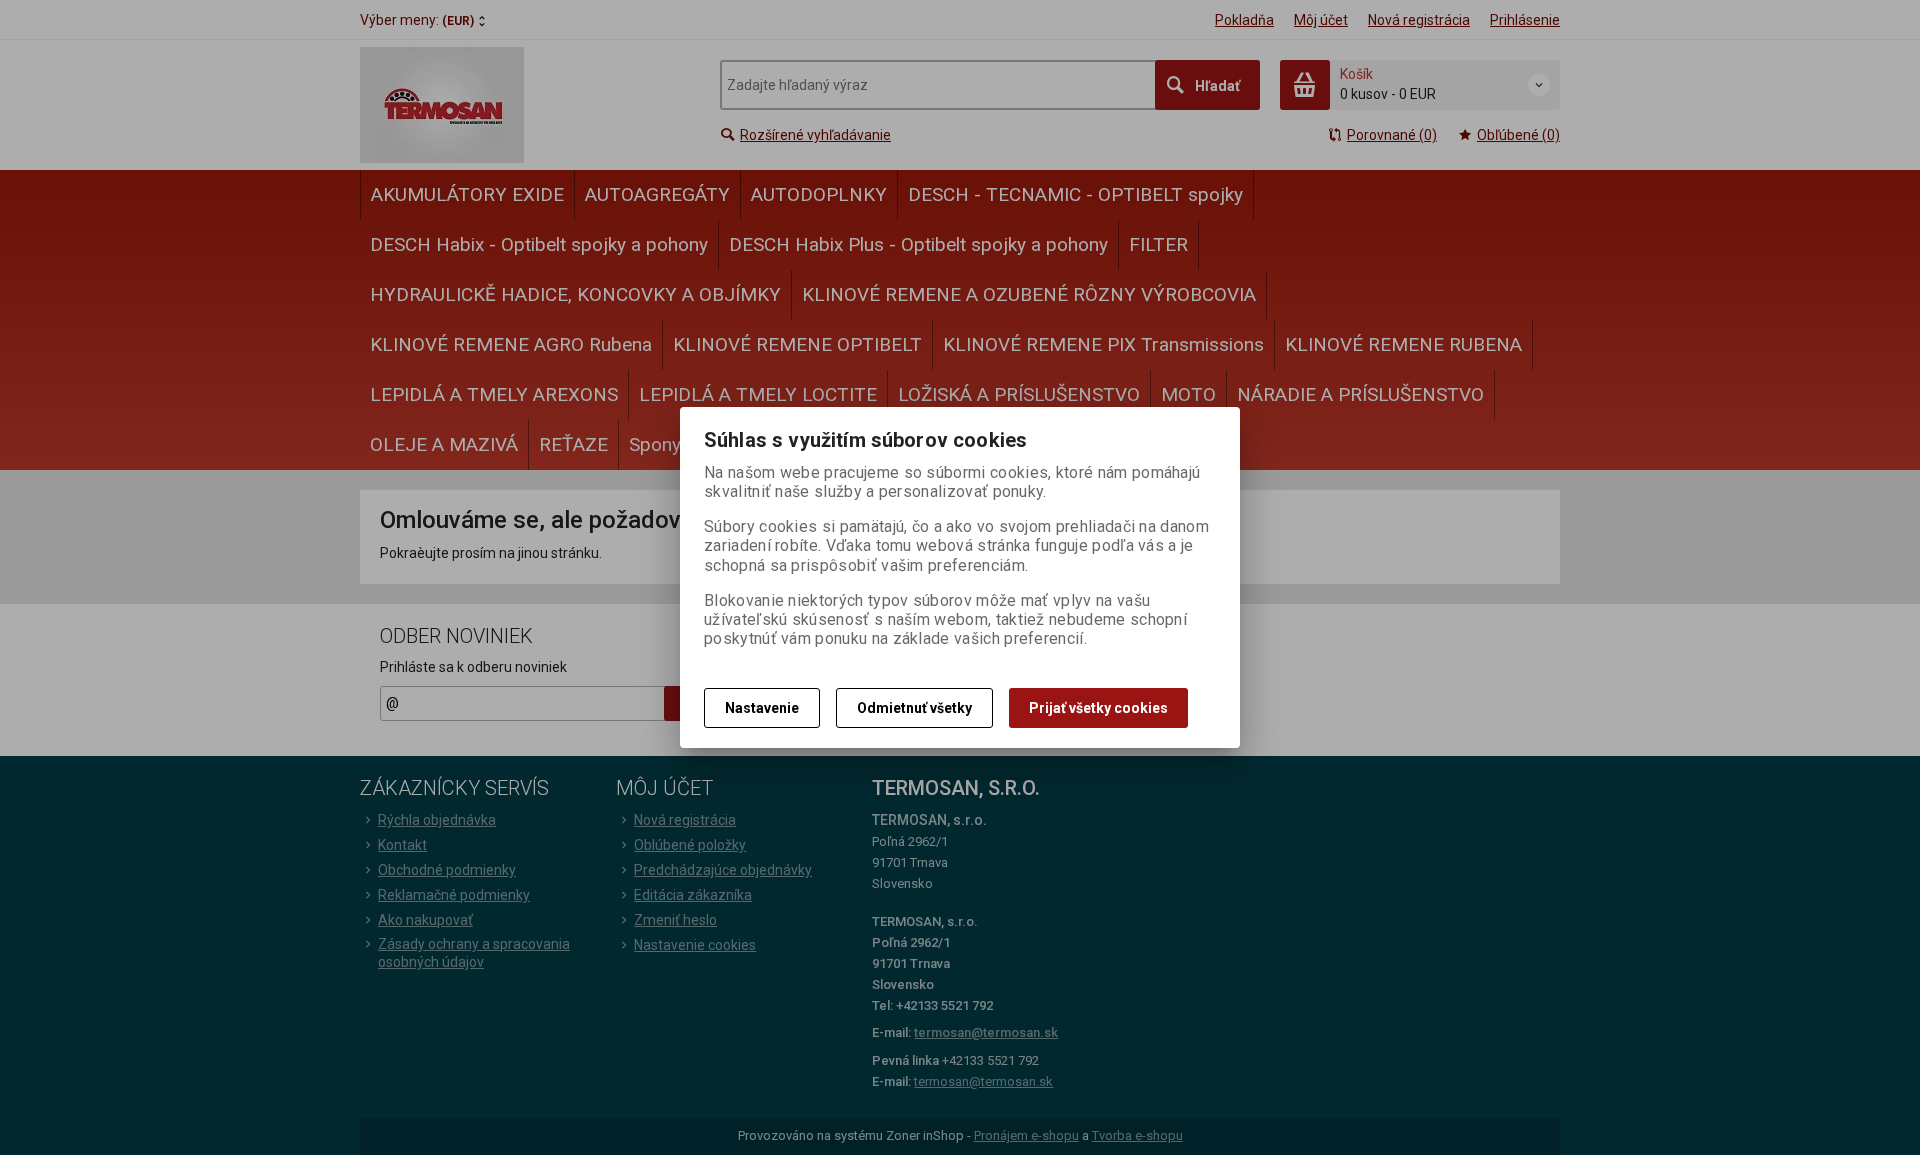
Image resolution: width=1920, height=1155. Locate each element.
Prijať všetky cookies (1098, 708)
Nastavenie (762, 708)
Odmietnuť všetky (914, 708)
